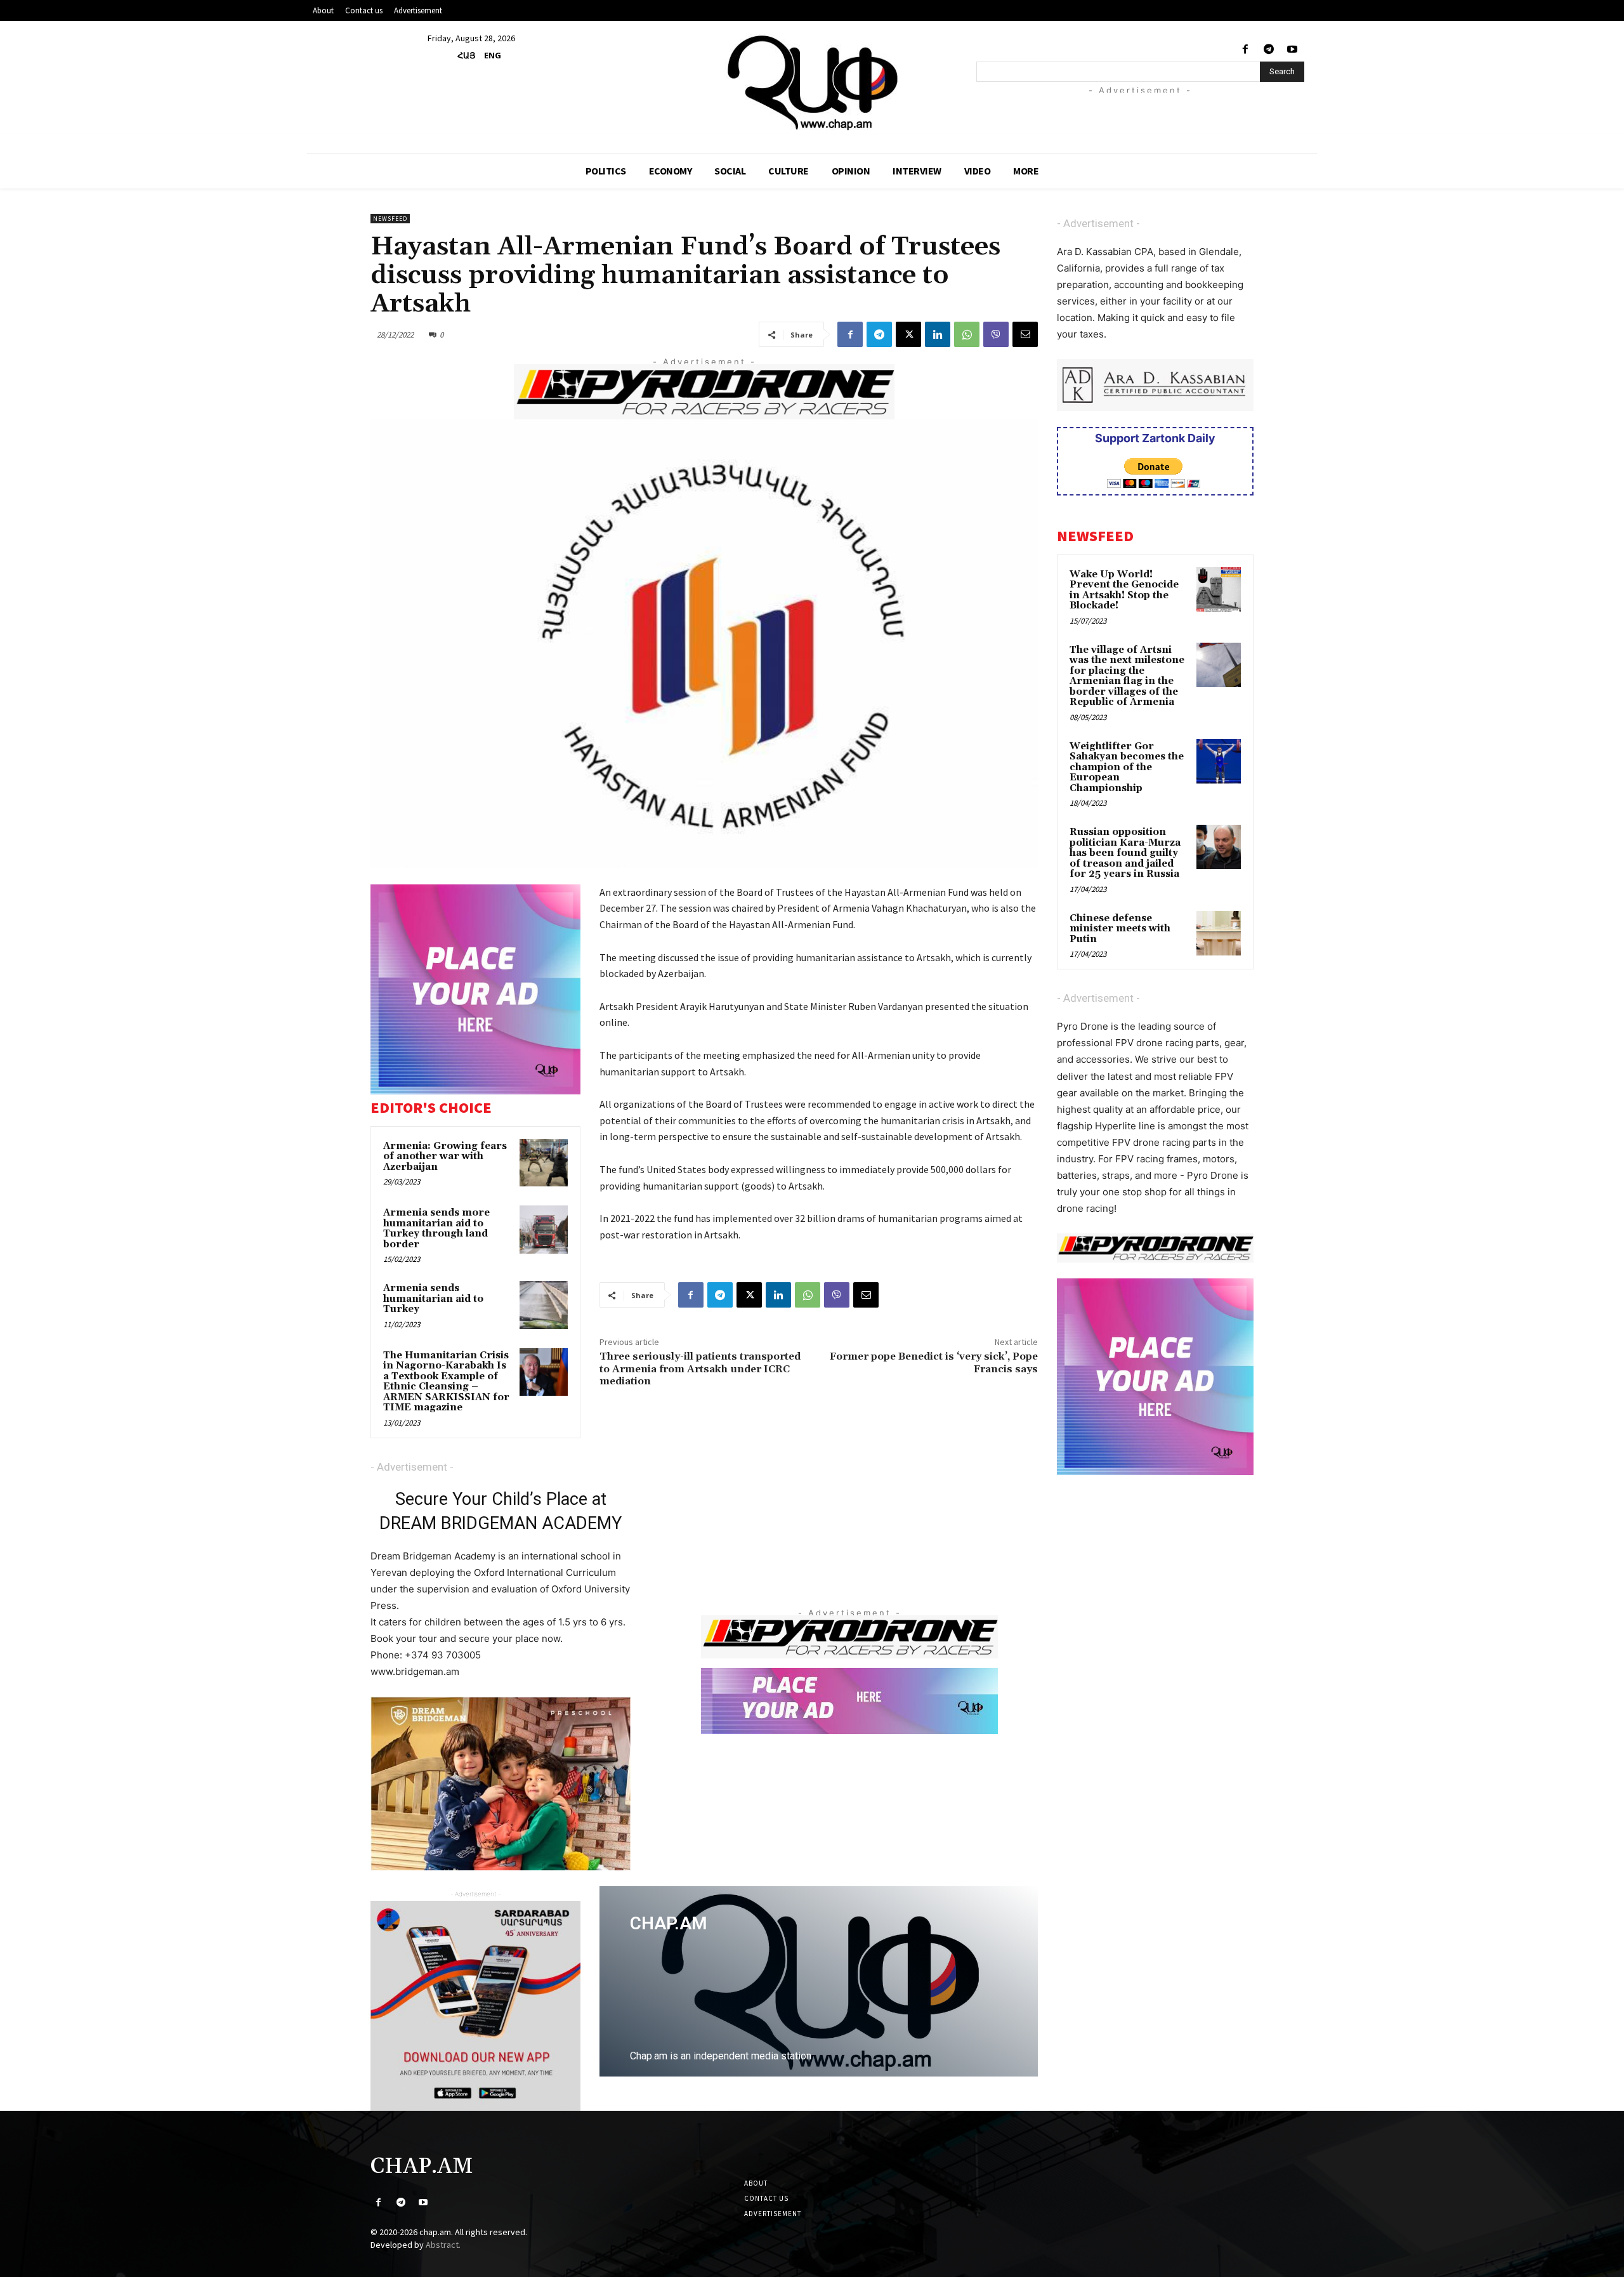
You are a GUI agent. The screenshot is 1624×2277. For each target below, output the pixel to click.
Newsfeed (390, 219)
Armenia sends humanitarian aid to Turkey (433, 1299)
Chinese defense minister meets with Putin (1120, 929)
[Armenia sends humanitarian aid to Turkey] (544, 1305)
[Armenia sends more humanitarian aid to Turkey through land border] (544, 1230)
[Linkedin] (938, 334)
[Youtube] (1293, 50)
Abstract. (443, 2245)
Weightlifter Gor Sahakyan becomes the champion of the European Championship (1127, 767)
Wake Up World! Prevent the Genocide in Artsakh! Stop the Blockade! (1124, 590)
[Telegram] (1269, 50)
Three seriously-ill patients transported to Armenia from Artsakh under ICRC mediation (700, 1368)
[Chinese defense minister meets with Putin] (1219, 933)
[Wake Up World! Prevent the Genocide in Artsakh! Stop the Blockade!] (1219, 589)
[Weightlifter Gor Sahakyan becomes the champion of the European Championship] (1219, 761)
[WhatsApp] (967, 334)
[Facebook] (1245, 50)
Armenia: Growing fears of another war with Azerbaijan (445, 1157)
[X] (908, 334)
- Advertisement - (412, 1467)
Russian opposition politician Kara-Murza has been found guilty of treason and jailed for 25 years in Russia (1125, 853)
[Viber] (996, 334)
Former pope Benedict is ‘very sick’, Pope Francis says (934, 1362)
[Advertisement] (1156, 112)
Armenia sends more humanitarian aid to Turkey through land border (436, 1229)
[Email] (1025, 334)
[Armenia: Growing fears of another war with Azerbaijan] (544, 1163)
